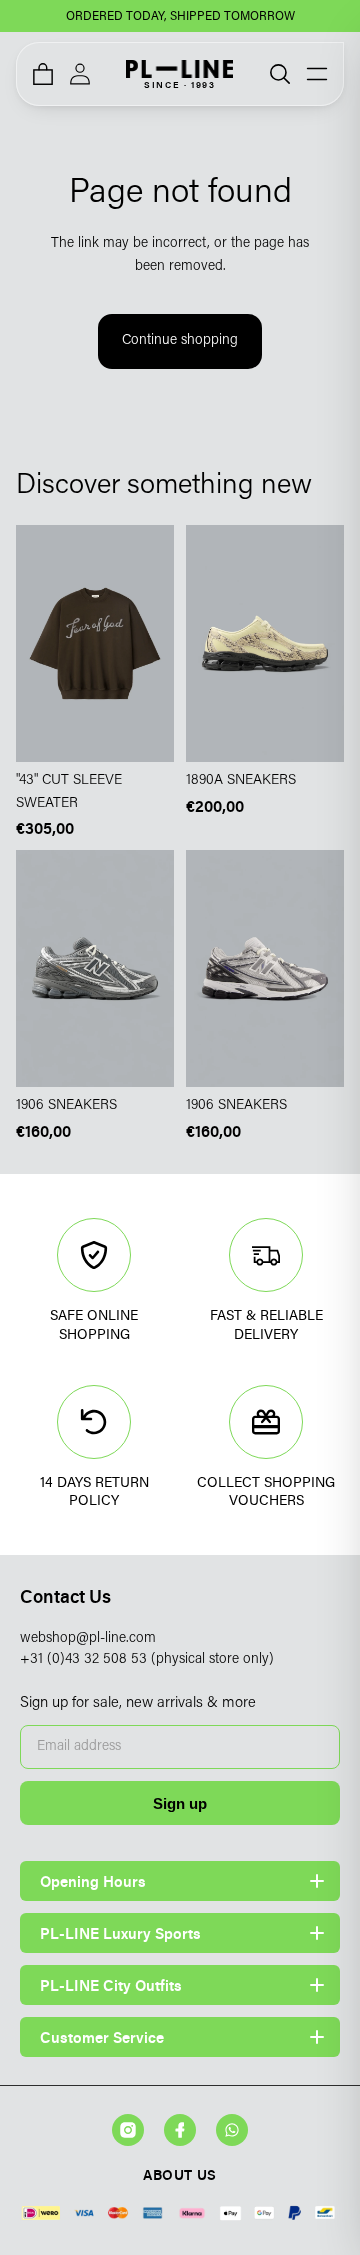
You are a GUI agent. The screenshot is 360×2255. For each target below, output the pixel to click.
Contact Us (65, 1597)
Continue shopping (180, 341)
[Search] (280, 74)
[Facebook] (180, 2130)
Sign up (180, 1803)
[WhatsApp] (232, 2130)
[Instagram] (128, 2130)
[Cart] (43, 74)
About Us (179, 2174)
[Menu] (317, 74)
